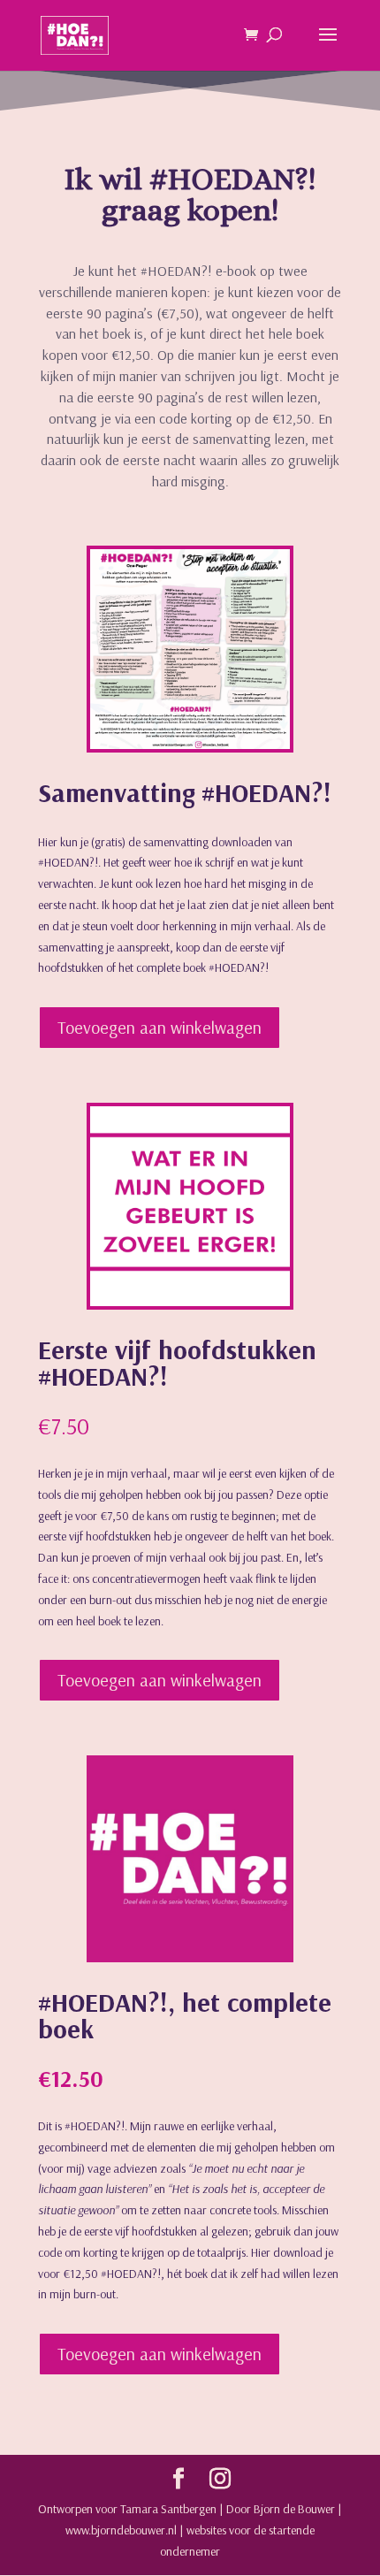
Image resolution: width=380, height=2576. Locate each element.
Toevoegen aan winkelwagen (160, 1027)
